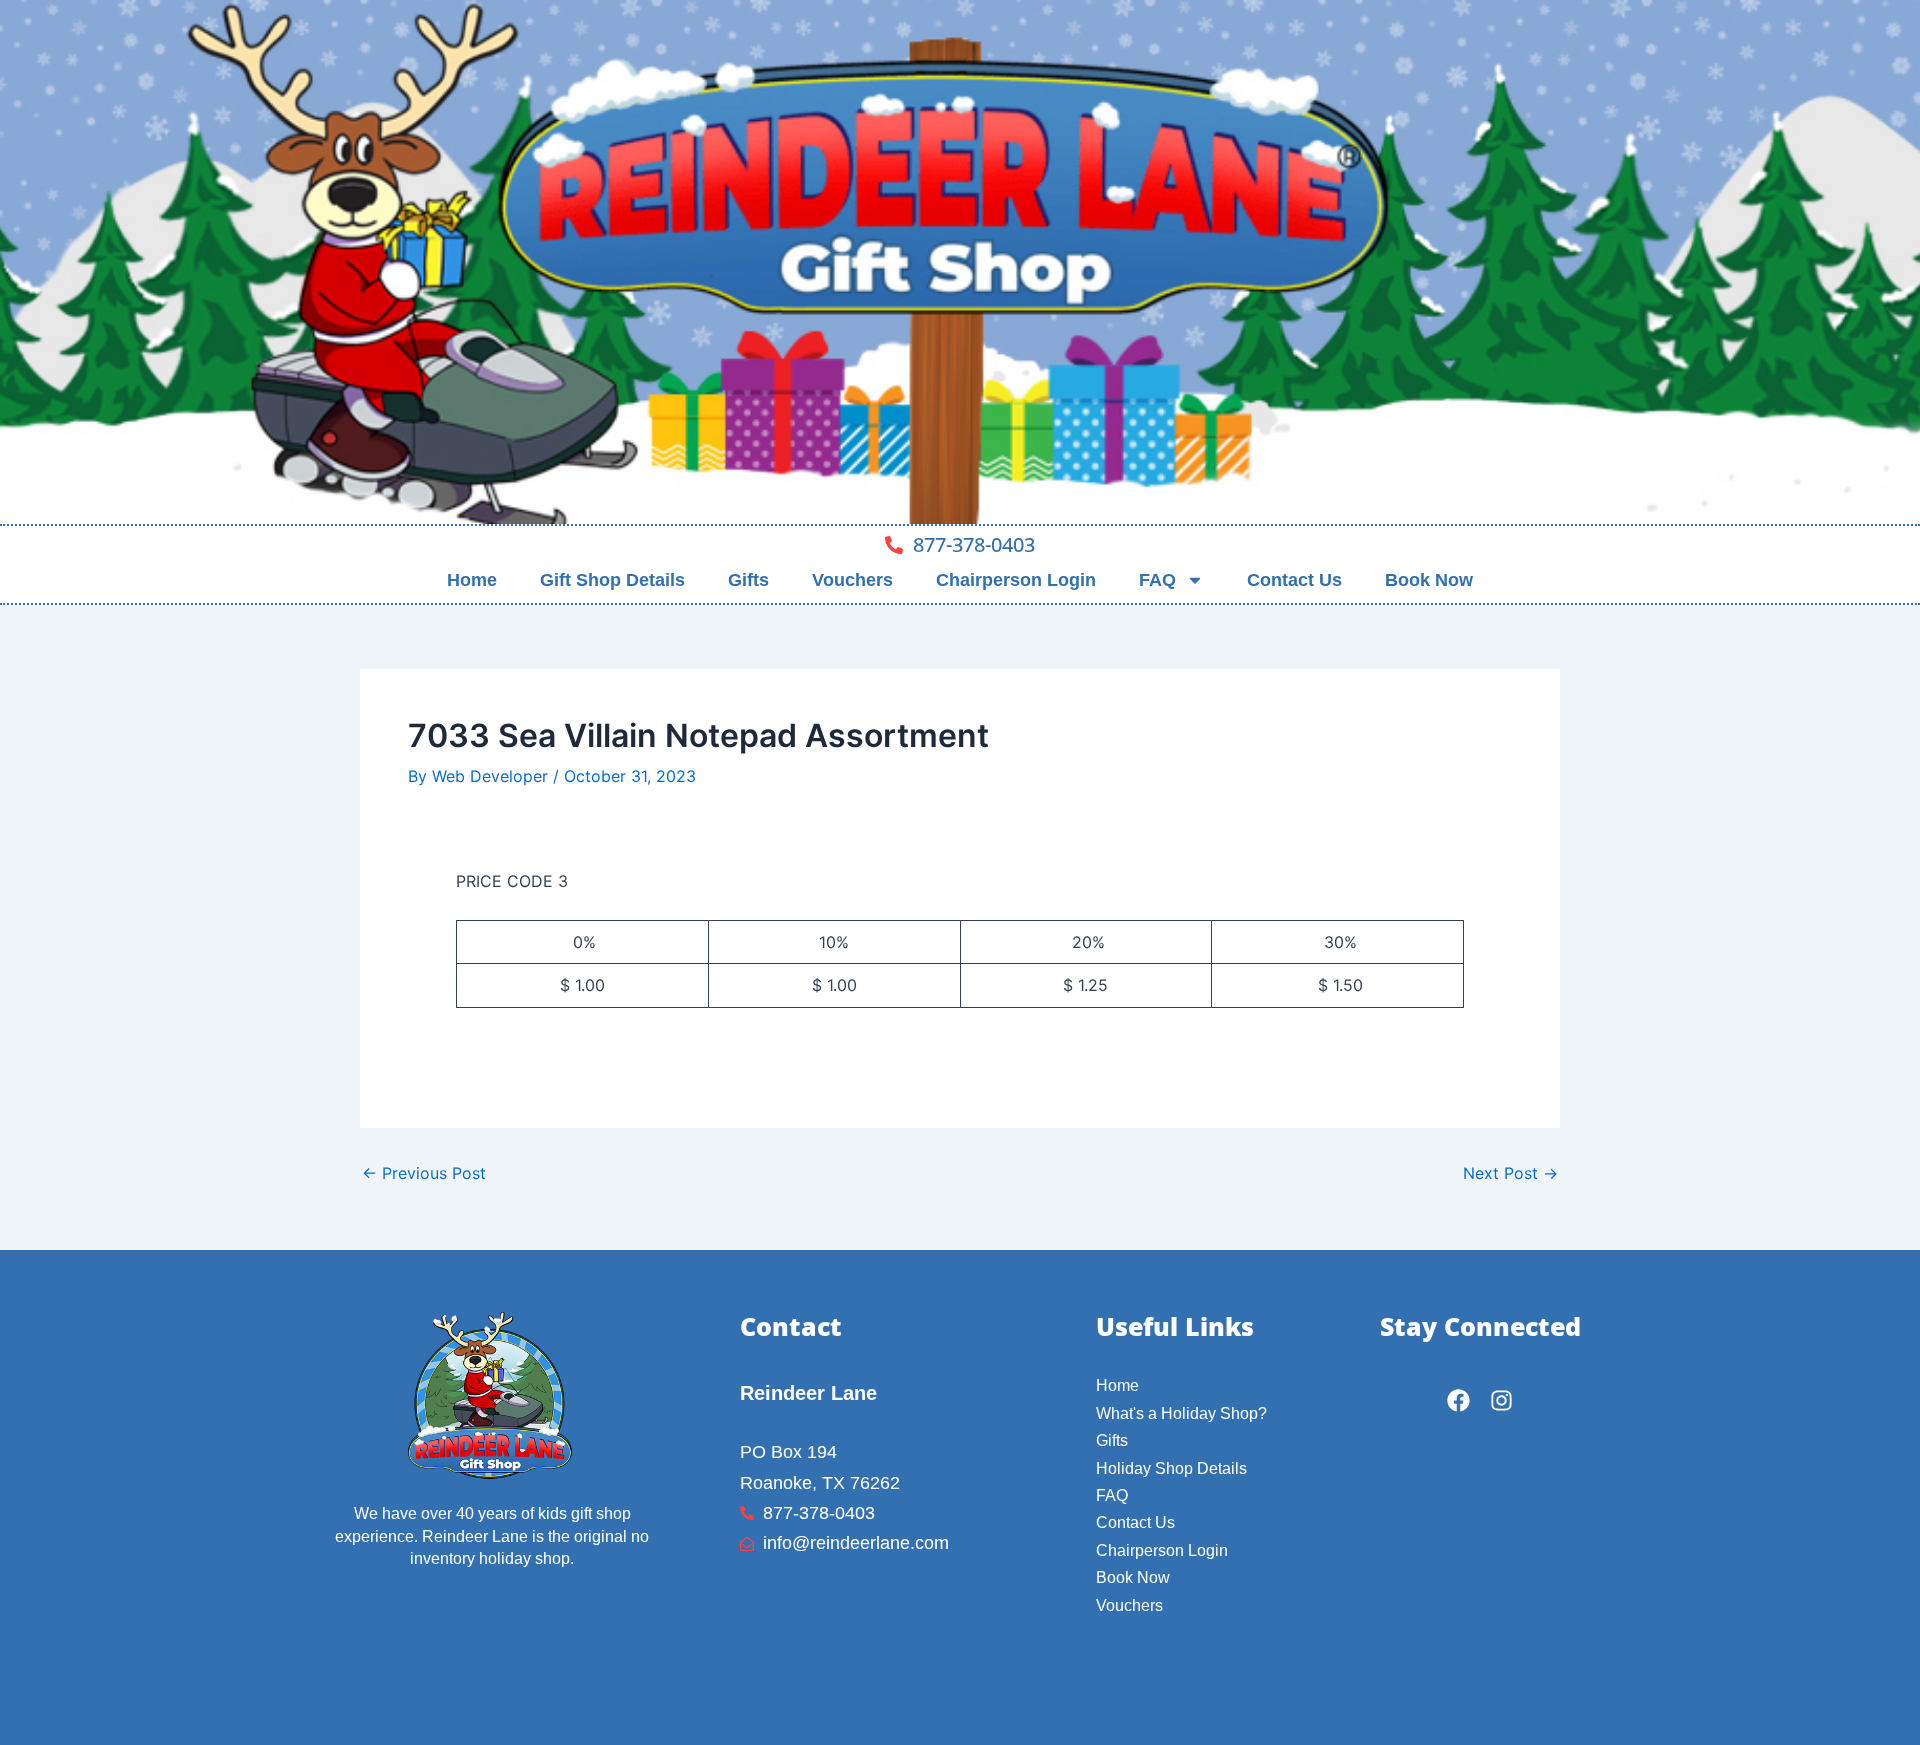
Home (472, 580)
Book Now (1429, 580)
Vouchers (852, 580)
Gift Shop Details (612, 580)
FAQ (1157, 580)
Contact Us (1294, 580)
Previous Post (424, 1173)
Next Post (1510, 1173)
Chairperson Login (1016, 580)
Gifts (748, 580)
